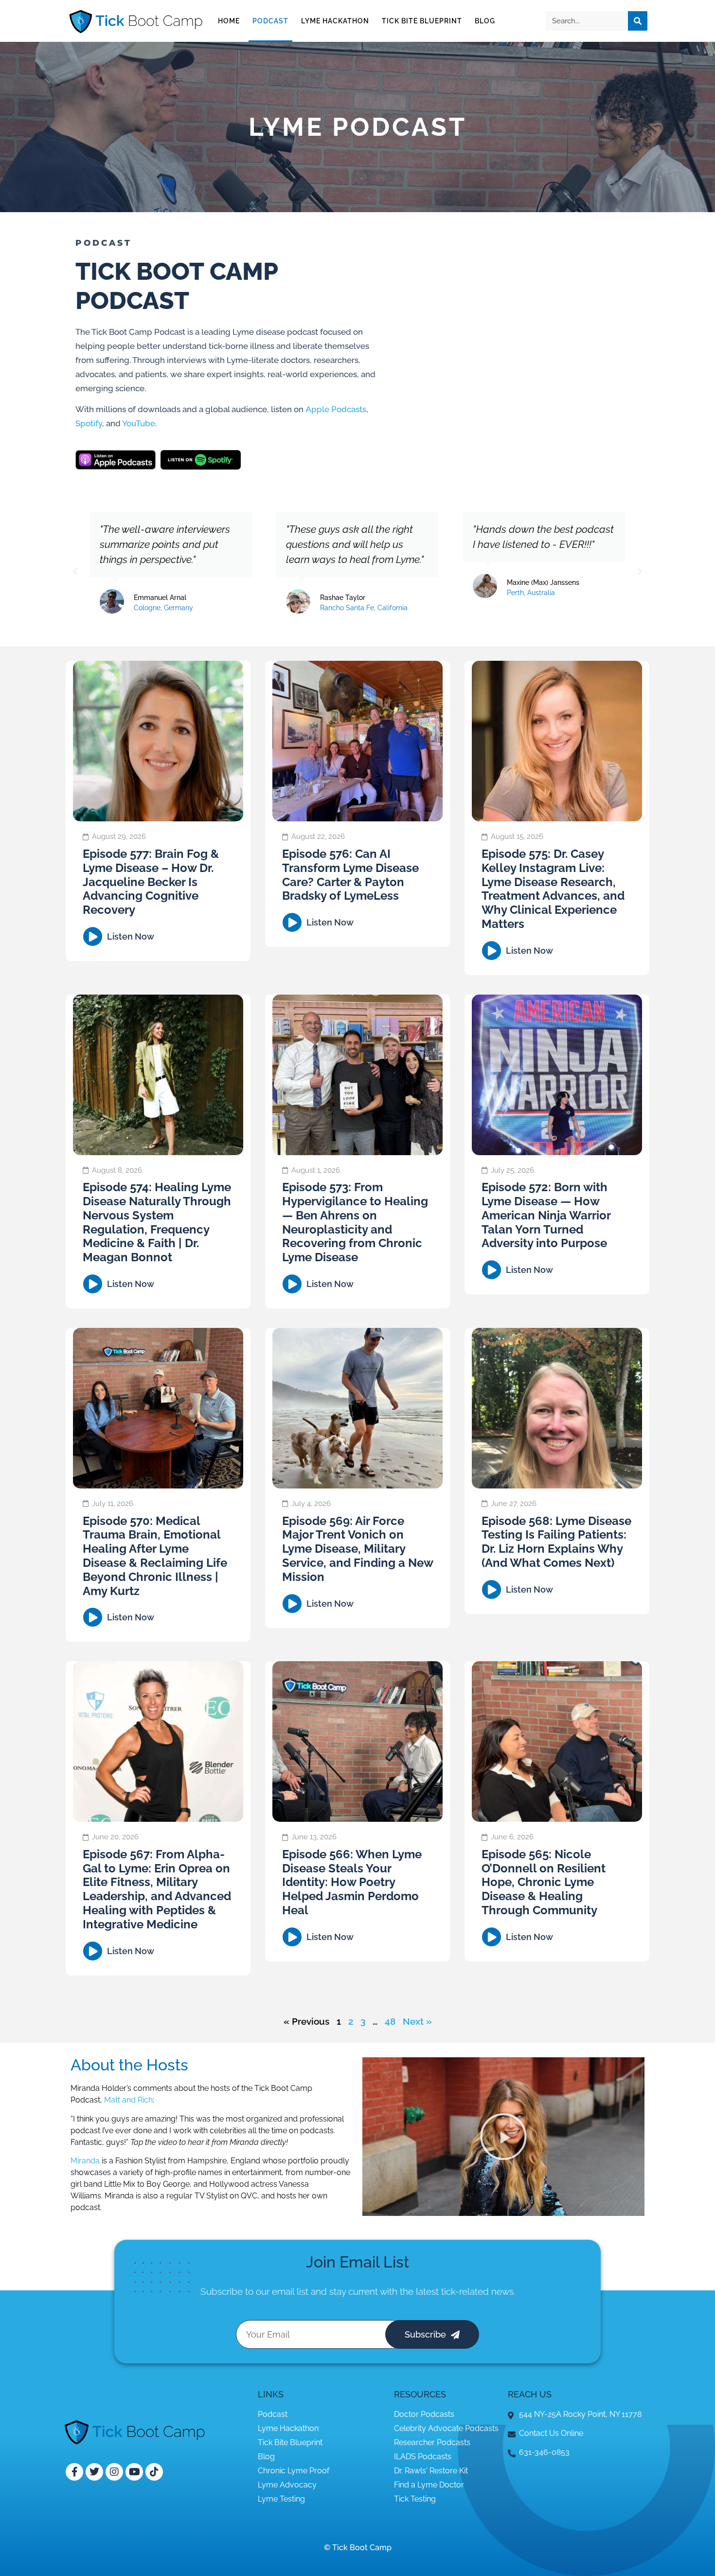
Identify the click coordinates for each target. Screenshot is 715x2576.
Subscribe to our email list (254, 2291)
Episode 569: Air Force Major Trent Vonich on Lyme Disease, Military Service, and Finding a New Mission (357, 1549)
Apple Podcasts (336, 409)
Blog (485, 21)
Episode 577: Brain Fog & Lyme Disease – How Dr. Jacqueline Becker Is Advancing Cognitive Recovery (151, 882)
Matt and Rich (128, 2100)
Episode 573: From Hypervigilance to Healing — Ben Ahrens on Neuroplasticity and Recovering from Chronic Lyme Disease (355, 1222)
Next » (417, 2021)
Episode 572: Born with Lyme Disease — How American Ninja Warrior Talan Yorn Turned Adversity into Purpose (546, 1215)
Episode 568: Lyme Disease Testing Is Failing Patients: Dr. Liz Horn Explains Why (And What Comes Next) (556, 1542)
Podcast (270, 21)
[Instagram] (114, 2472)
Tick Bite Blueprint (422, 21)
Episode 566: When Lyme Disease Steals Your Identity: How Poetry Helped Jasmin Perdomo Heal (352, 1882)
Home (229, 21)
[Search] (638, 21)
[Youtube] (134, 2472)
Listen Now (131, 936)
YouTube (139, 423)
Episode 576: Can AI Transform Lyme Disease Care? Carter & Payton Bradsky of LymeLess (350, 875)
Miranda (85, 2161)
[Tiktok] (154, 2472)
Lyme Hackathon (335, 21)
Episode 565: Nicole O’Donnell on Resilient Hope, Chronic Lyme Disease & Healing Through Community (544, 1882)
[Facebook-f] (74, 2472)
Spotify (89, 423)
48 (390, 2021)
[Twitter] (94, 2472)
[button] (75, 572)
